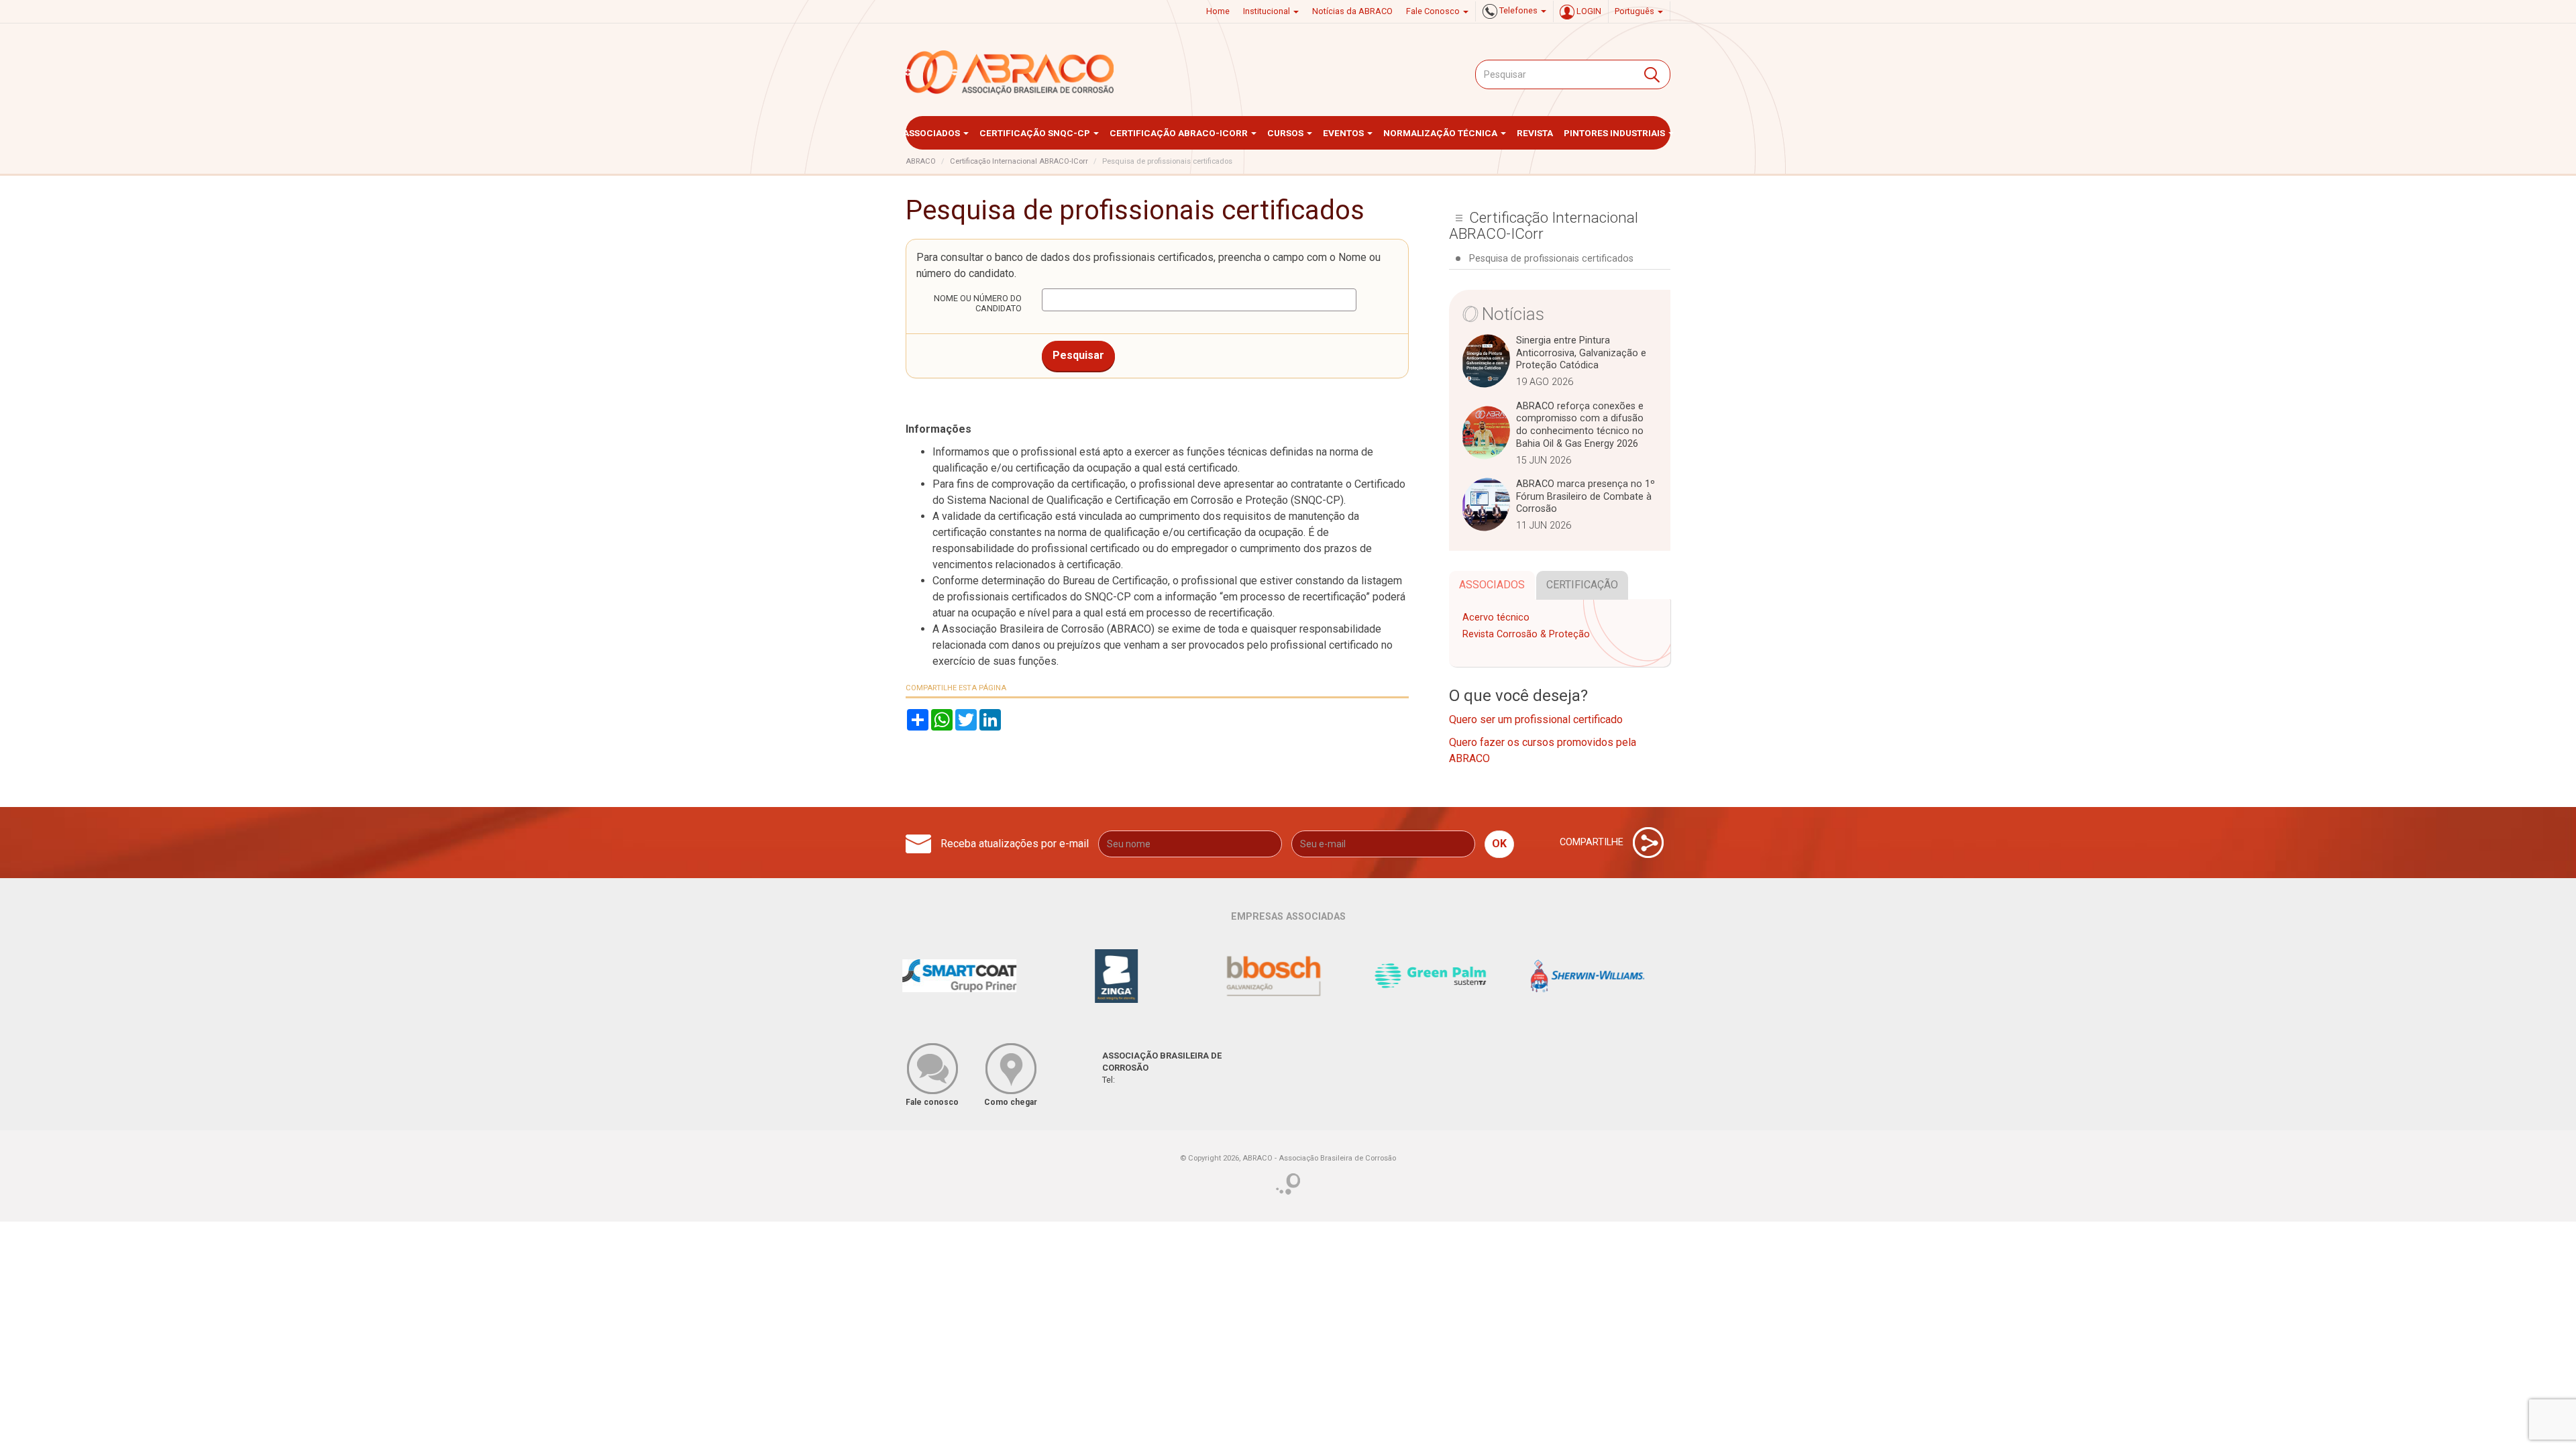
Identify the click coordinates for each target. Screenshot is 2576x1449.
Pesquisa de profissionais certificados (1551, 259)
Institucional (1268, 11)
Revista (1535, 133)
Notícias (1513, 314)
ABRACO (921, 161)
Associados (932, 133)
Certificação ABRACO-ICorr (1180, 133)
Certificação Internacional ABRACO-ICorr (1019, 161)
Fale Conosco (1434, 11)
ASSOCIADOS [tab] (1492, 585)
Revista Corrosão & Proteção (1526, 634)
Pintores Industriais (1615, 133)
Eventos (1344, 133)
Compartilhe (1593, 842)
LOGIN (1588, 11)
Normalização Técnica (1441, 133)
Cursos (1286, 133)
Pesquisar (1078, 355)
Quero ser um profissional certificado (1536, 719)
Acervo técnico (1496, 618)
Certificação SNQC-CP (1036, 133)
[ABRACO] (1010, 72)
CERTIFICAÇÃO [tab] (1582, 585)
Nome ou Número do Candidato (978, 303)
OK (1499, 844)
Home (1218, 11)
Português (1635, 11)
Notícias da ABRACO (1352, 11)
